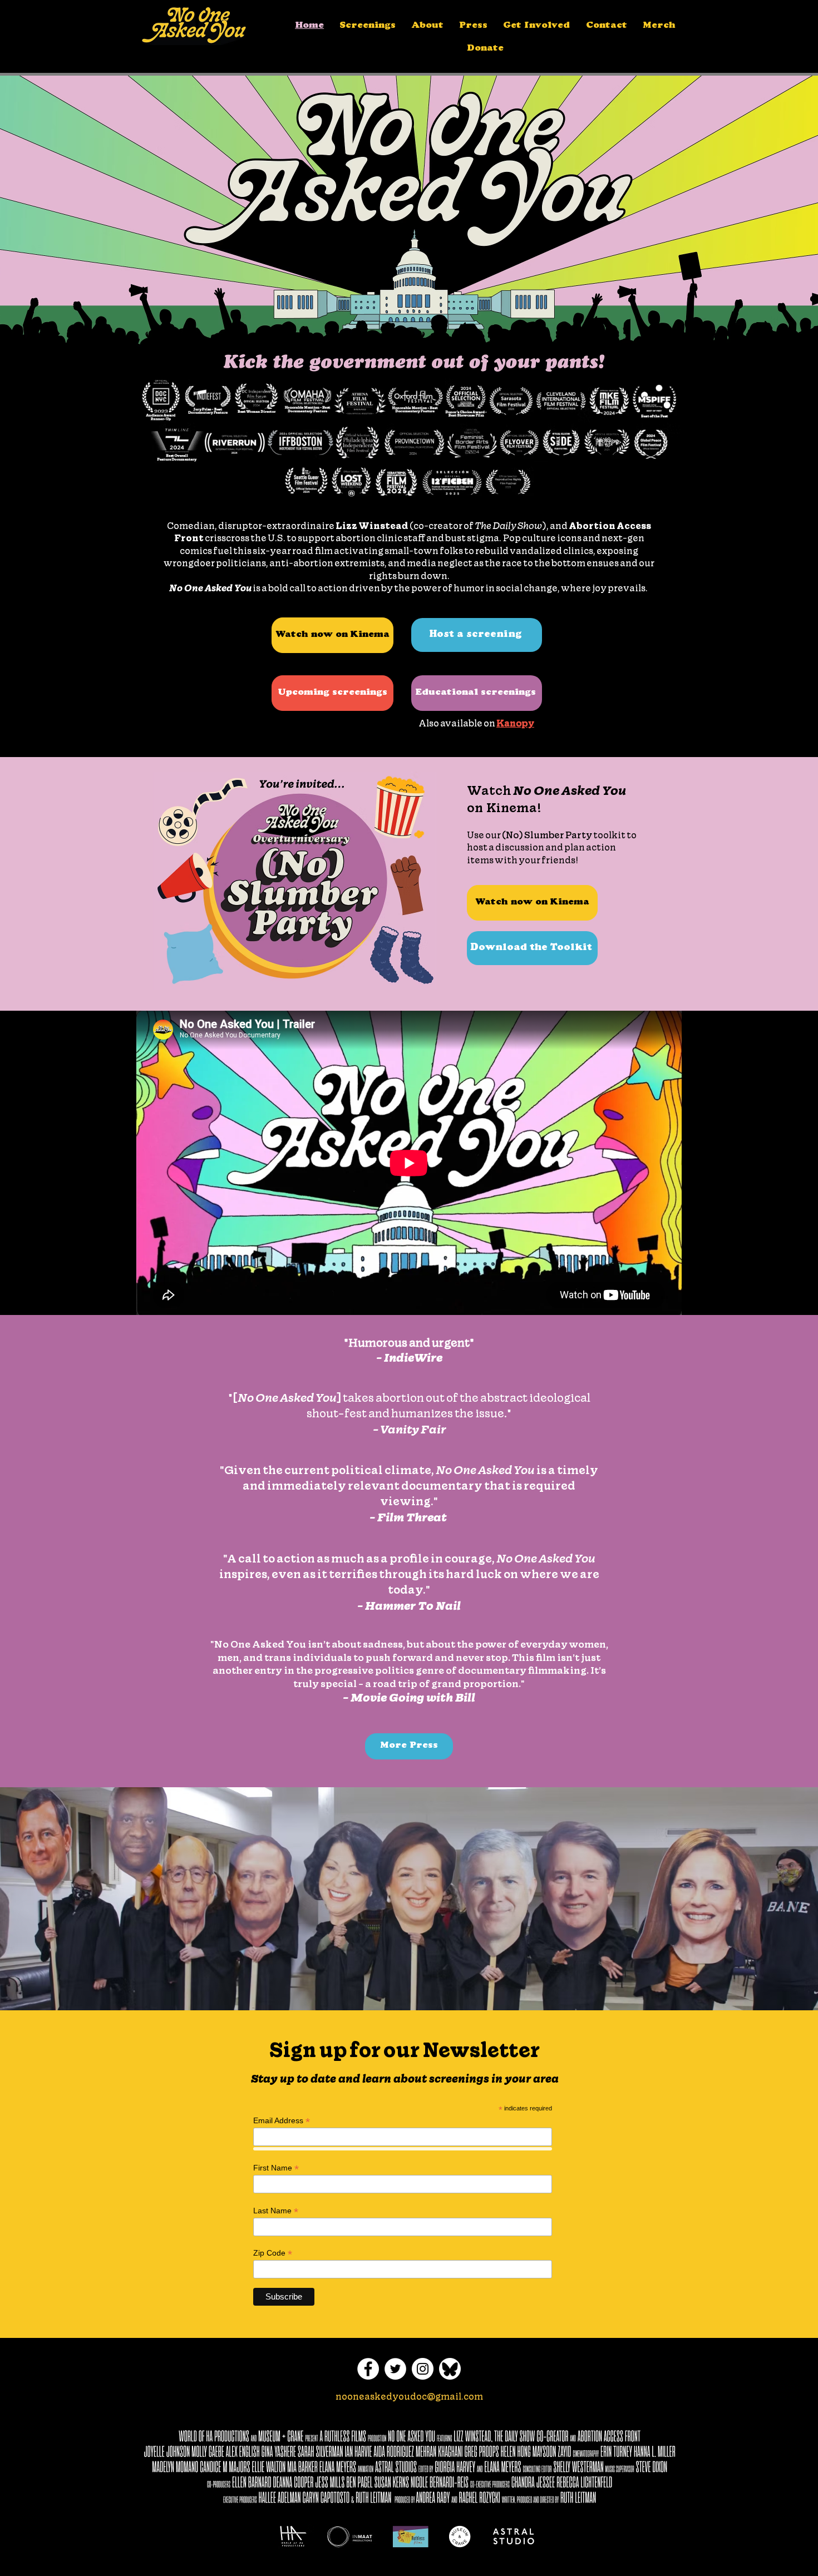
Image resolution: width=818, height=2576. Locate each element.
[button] (428, 26)
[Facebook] (368, 2369)
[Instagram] (423, 2369)
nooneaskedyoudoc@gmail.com (409, 2396)
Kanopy (515, 723)
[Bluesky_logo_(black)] (450, 2369)
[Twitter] (395, 2369)
